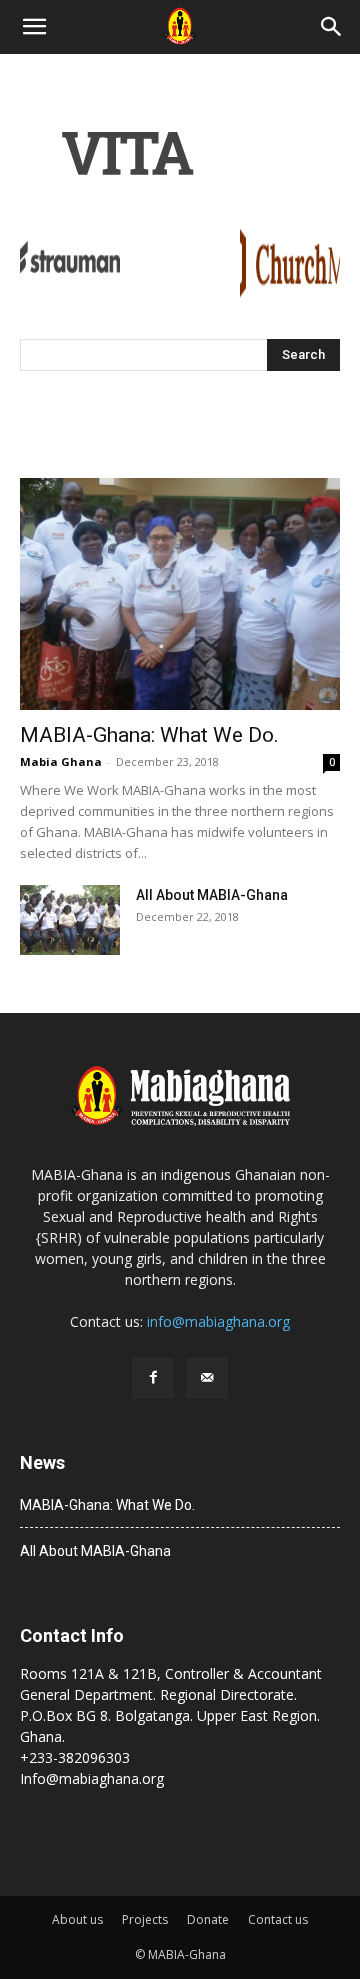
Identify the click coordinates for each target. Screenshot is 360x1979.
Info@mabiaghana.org (92, 1778)
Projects (145, 1919)
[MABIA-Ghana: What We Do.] (180, 594)
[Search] (332, 27)
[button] (34, 27)
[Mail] (207, 1378)
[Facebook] (153, 1378)
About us (77, 1919)
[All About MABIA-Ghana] (70, 920)
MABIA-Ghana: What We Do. (149, 735)
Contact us (278, 1919)
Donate (208, 1919)
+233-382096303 (75, 1757)
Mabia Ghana (61, 761)
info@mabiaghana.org (218, 1321)
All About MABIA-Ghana (212, 895)
